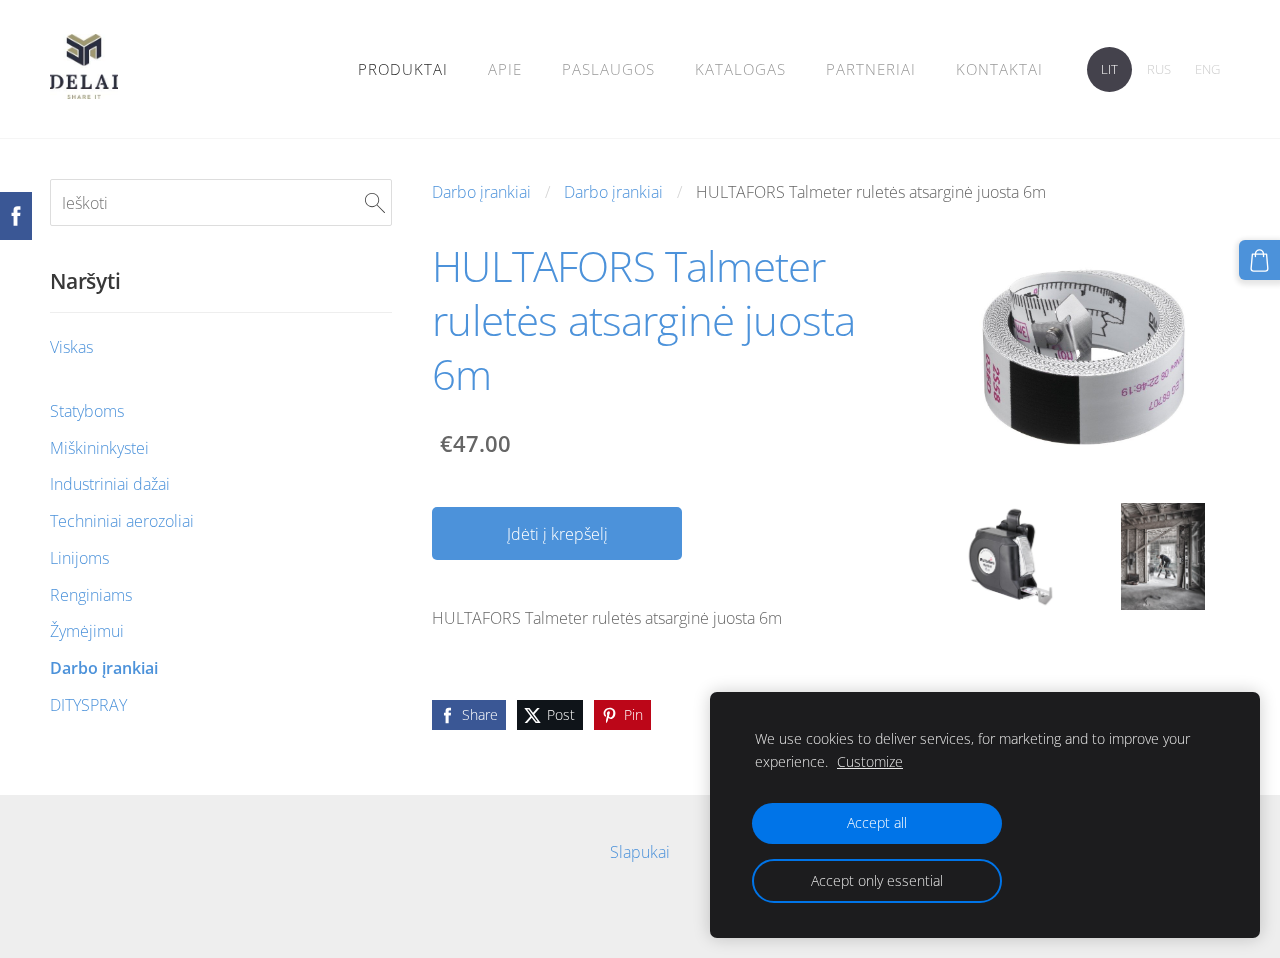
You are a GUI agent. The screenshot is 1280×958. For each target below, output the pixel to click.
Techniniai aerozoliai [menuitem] (122, 521)
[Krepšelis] (1259, 260)
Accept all (877, 822)
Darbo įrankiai (481, 192)
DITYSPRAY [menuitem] (88, 705)
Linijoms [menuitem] (79, 558)
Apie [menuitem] (505, 69)
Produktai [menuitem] (403, 69)
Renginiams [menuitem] (91, 595)
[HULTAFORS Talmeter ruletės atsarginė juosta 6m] (1010, 556)
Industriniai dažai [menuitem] (110, 484)
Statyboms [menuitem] (87, 411)
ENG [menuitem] (1207, 69)
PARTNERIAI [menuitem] (871, 69)
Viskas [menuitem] (71, 347)
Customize (870, 761)
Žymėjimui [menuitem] (87, 631)
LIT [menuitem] (1109, 69)
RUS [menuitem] (1159, 69)
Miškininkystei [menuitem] (99, 448)
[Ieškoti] (375, 202)
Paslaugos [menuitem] (608, 69)
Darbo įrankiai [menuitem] (104, 668)
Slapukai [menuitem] (640, 852)
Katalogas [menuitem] (740, 69)
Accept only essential (877, 880)
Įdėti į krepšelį (557, 534)
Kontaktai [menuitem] (999, 69)
